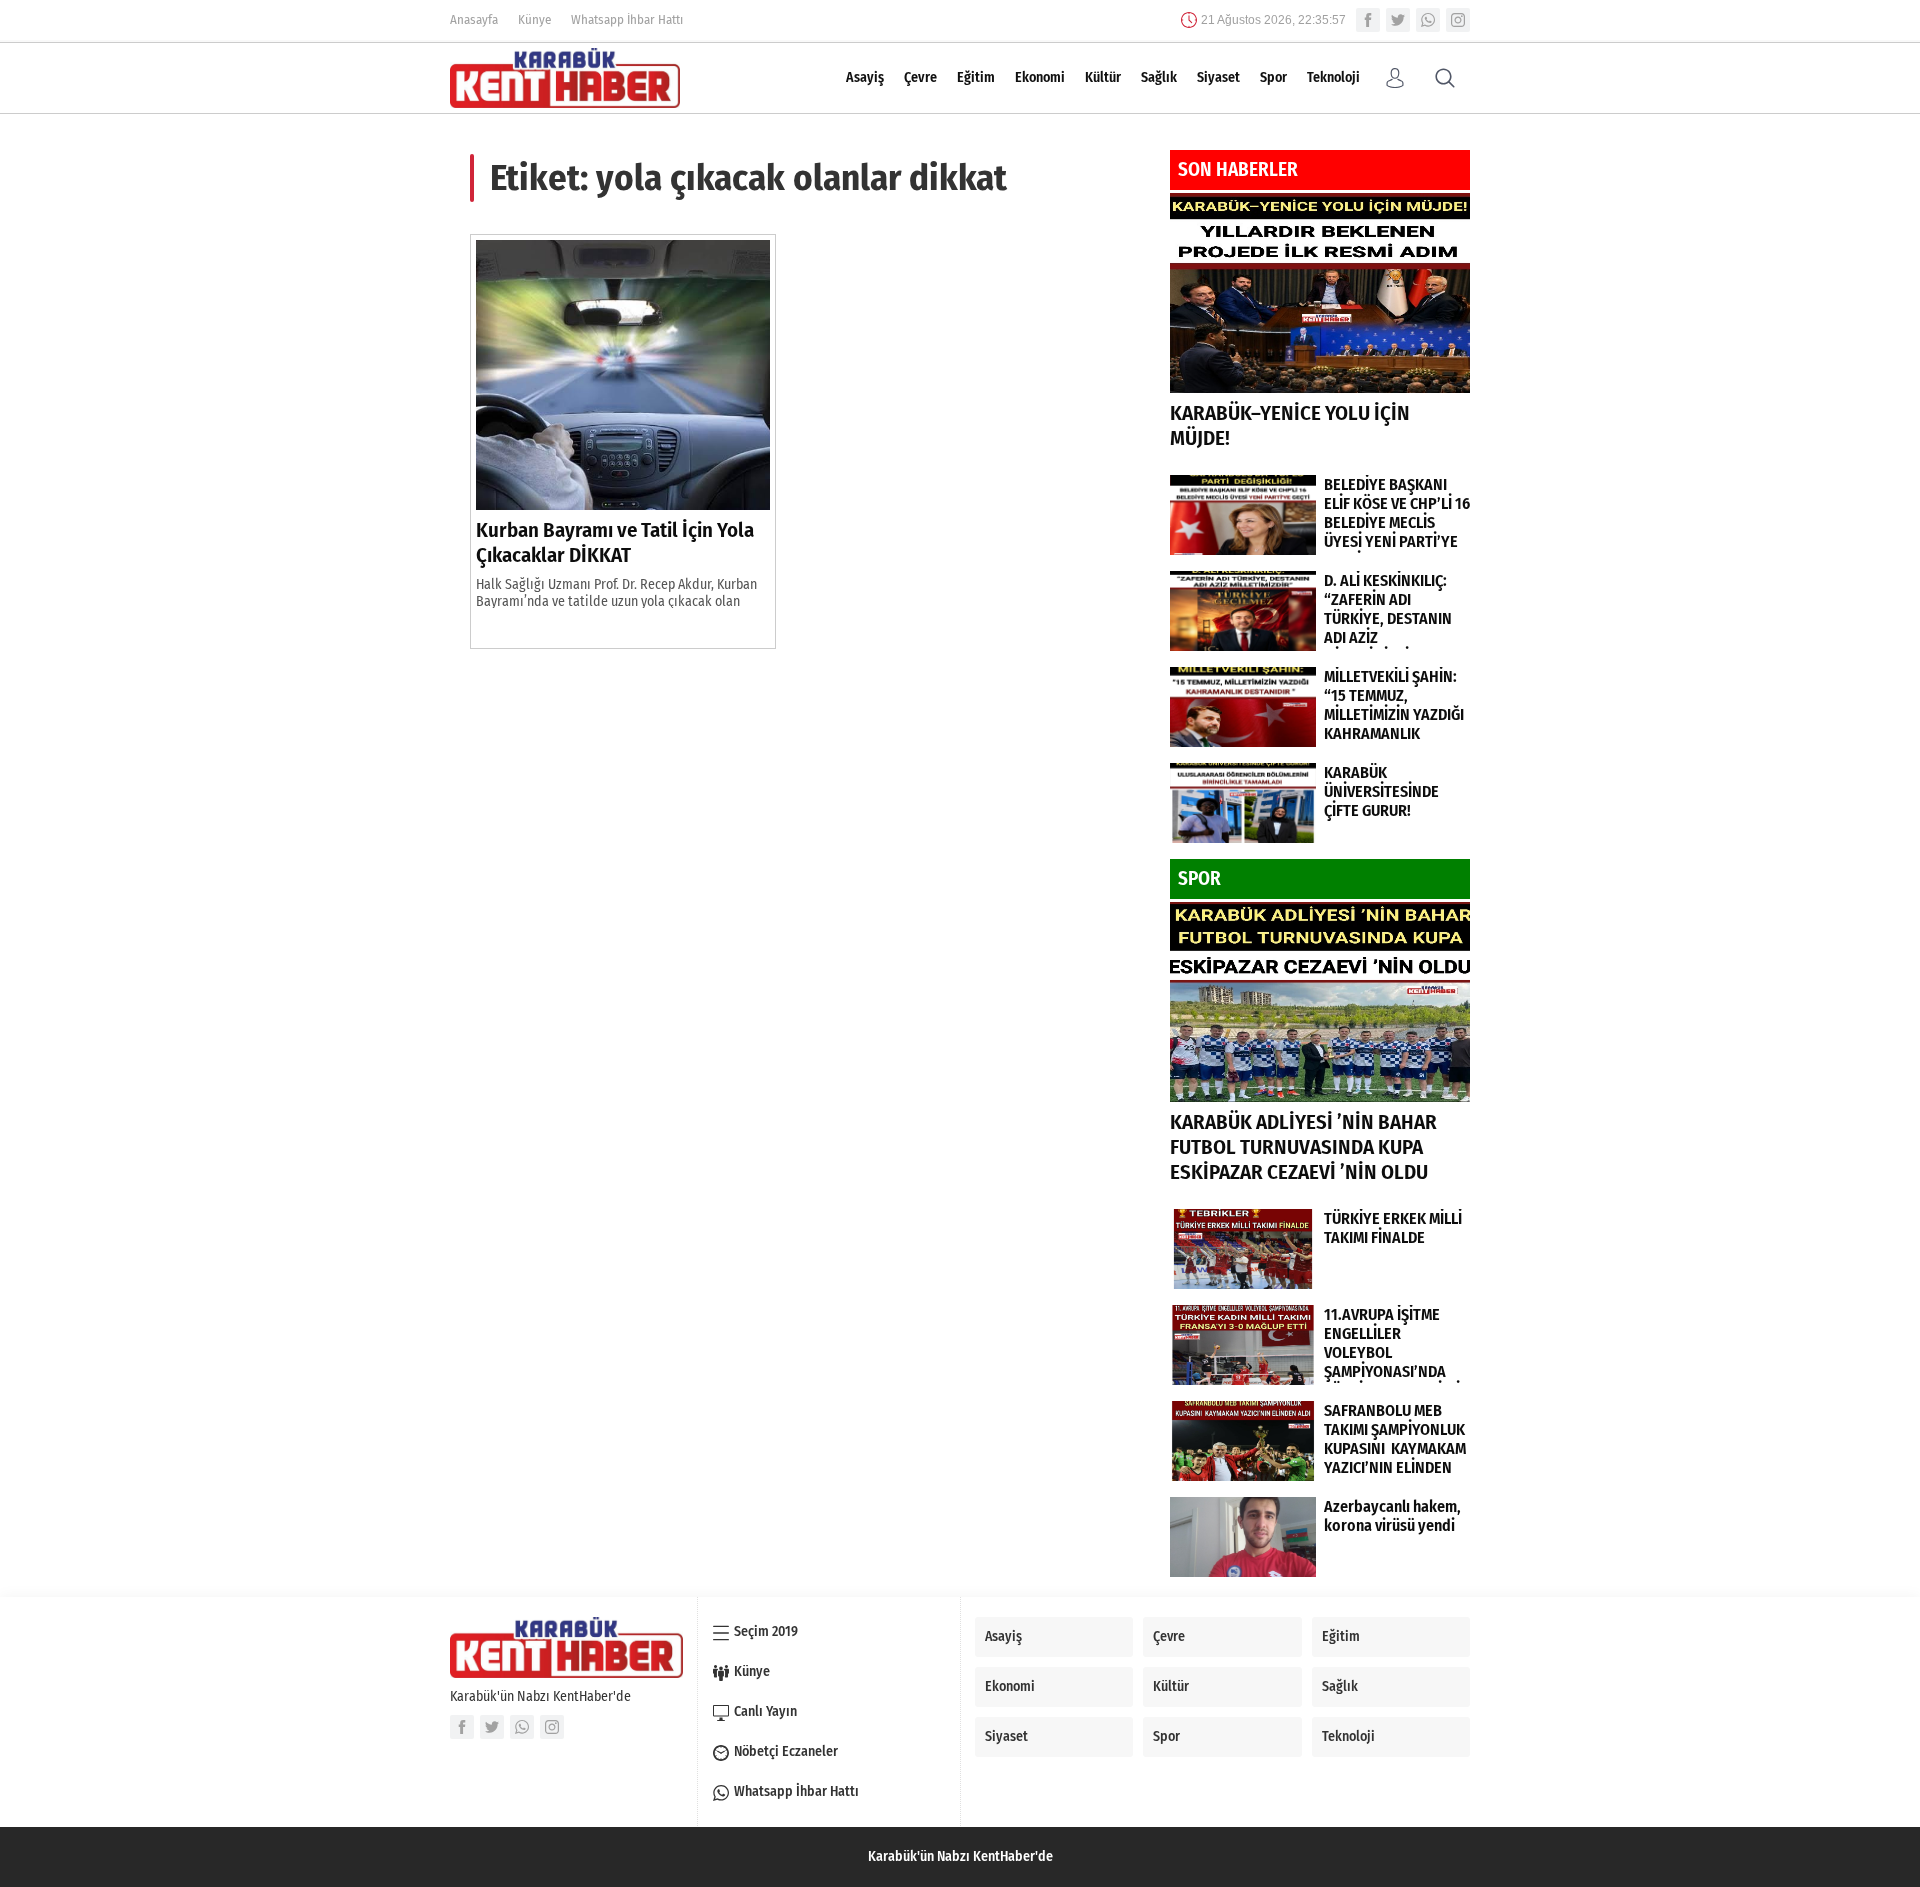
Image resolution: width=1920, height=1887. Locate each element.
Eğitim (976, 77)
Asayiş (865, 77)
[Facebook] (1368, 20)
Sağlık (1159, 77)
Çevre (920, 77)
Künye (534, 19)
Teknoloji (1333, 77)
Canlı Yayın (765, 1711)
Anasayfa (474, 19)
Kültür (1103, 77)
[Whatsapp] (1428, 20)
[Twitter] (1398, 20)
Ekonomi (1040, 77)
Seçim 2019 (766, 1631)
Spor (1273, 77)
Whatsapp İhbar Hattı (627, 19)
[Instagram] (1458, 20)
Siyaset (1218, 77)
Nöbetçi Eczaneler (786, 1751)
